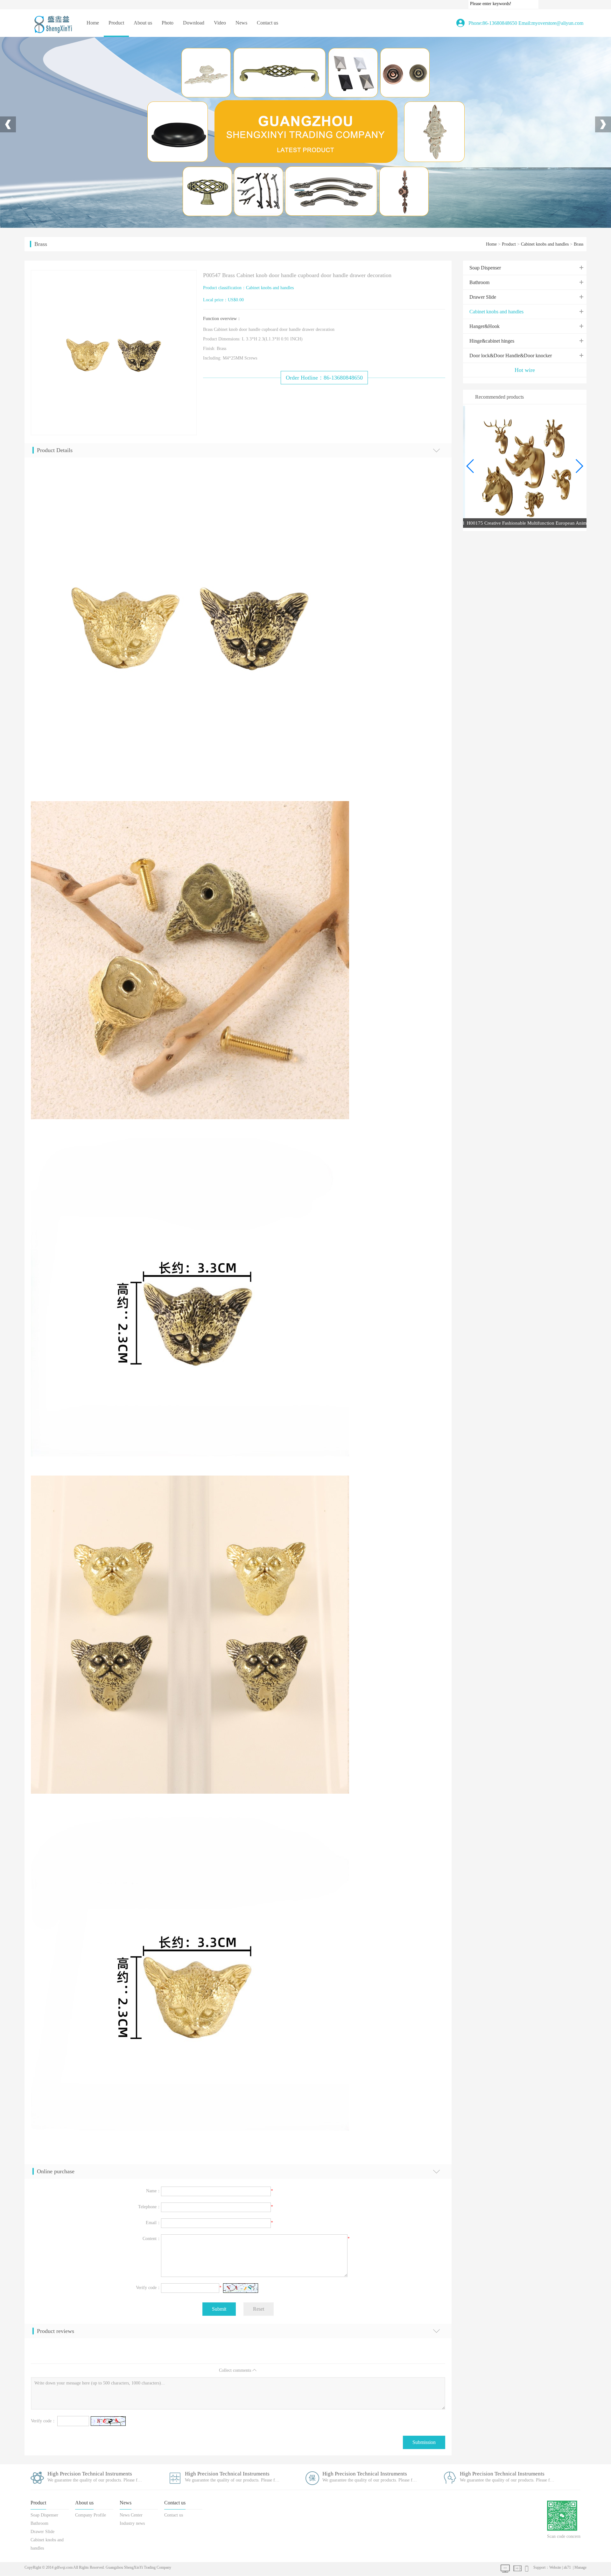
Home (93, 23)
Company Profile (143, 43)
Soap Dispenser (116, 43)
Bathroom (116, 56)
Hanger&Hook (116, 94)
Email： (153, 2223)
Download (194, 23)
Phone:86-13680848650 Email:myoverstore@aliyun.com (526, 23)
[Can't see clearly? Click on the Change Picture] (241, 2288)
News (241, 23)
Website (555, 2567)
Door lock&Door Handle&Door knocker (116, 119)
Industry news (241, 56)
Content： (152, 2239)
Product (116, 23)
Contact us (267, 23)
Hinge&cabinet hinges (116, 107)
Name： (154, 2191)
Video (220, 23)
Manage (580, 2567)
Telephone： (150, 2207)
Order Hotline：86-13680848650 (324, 378)
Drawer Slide (116, 68)
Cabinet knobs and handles (116, 81)
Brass (579, 244)
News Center (241, 43)
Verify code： (148, 2288)
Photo (168, 23)
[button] (579, 466)
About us (143, 23)
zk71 (567, 2567)
